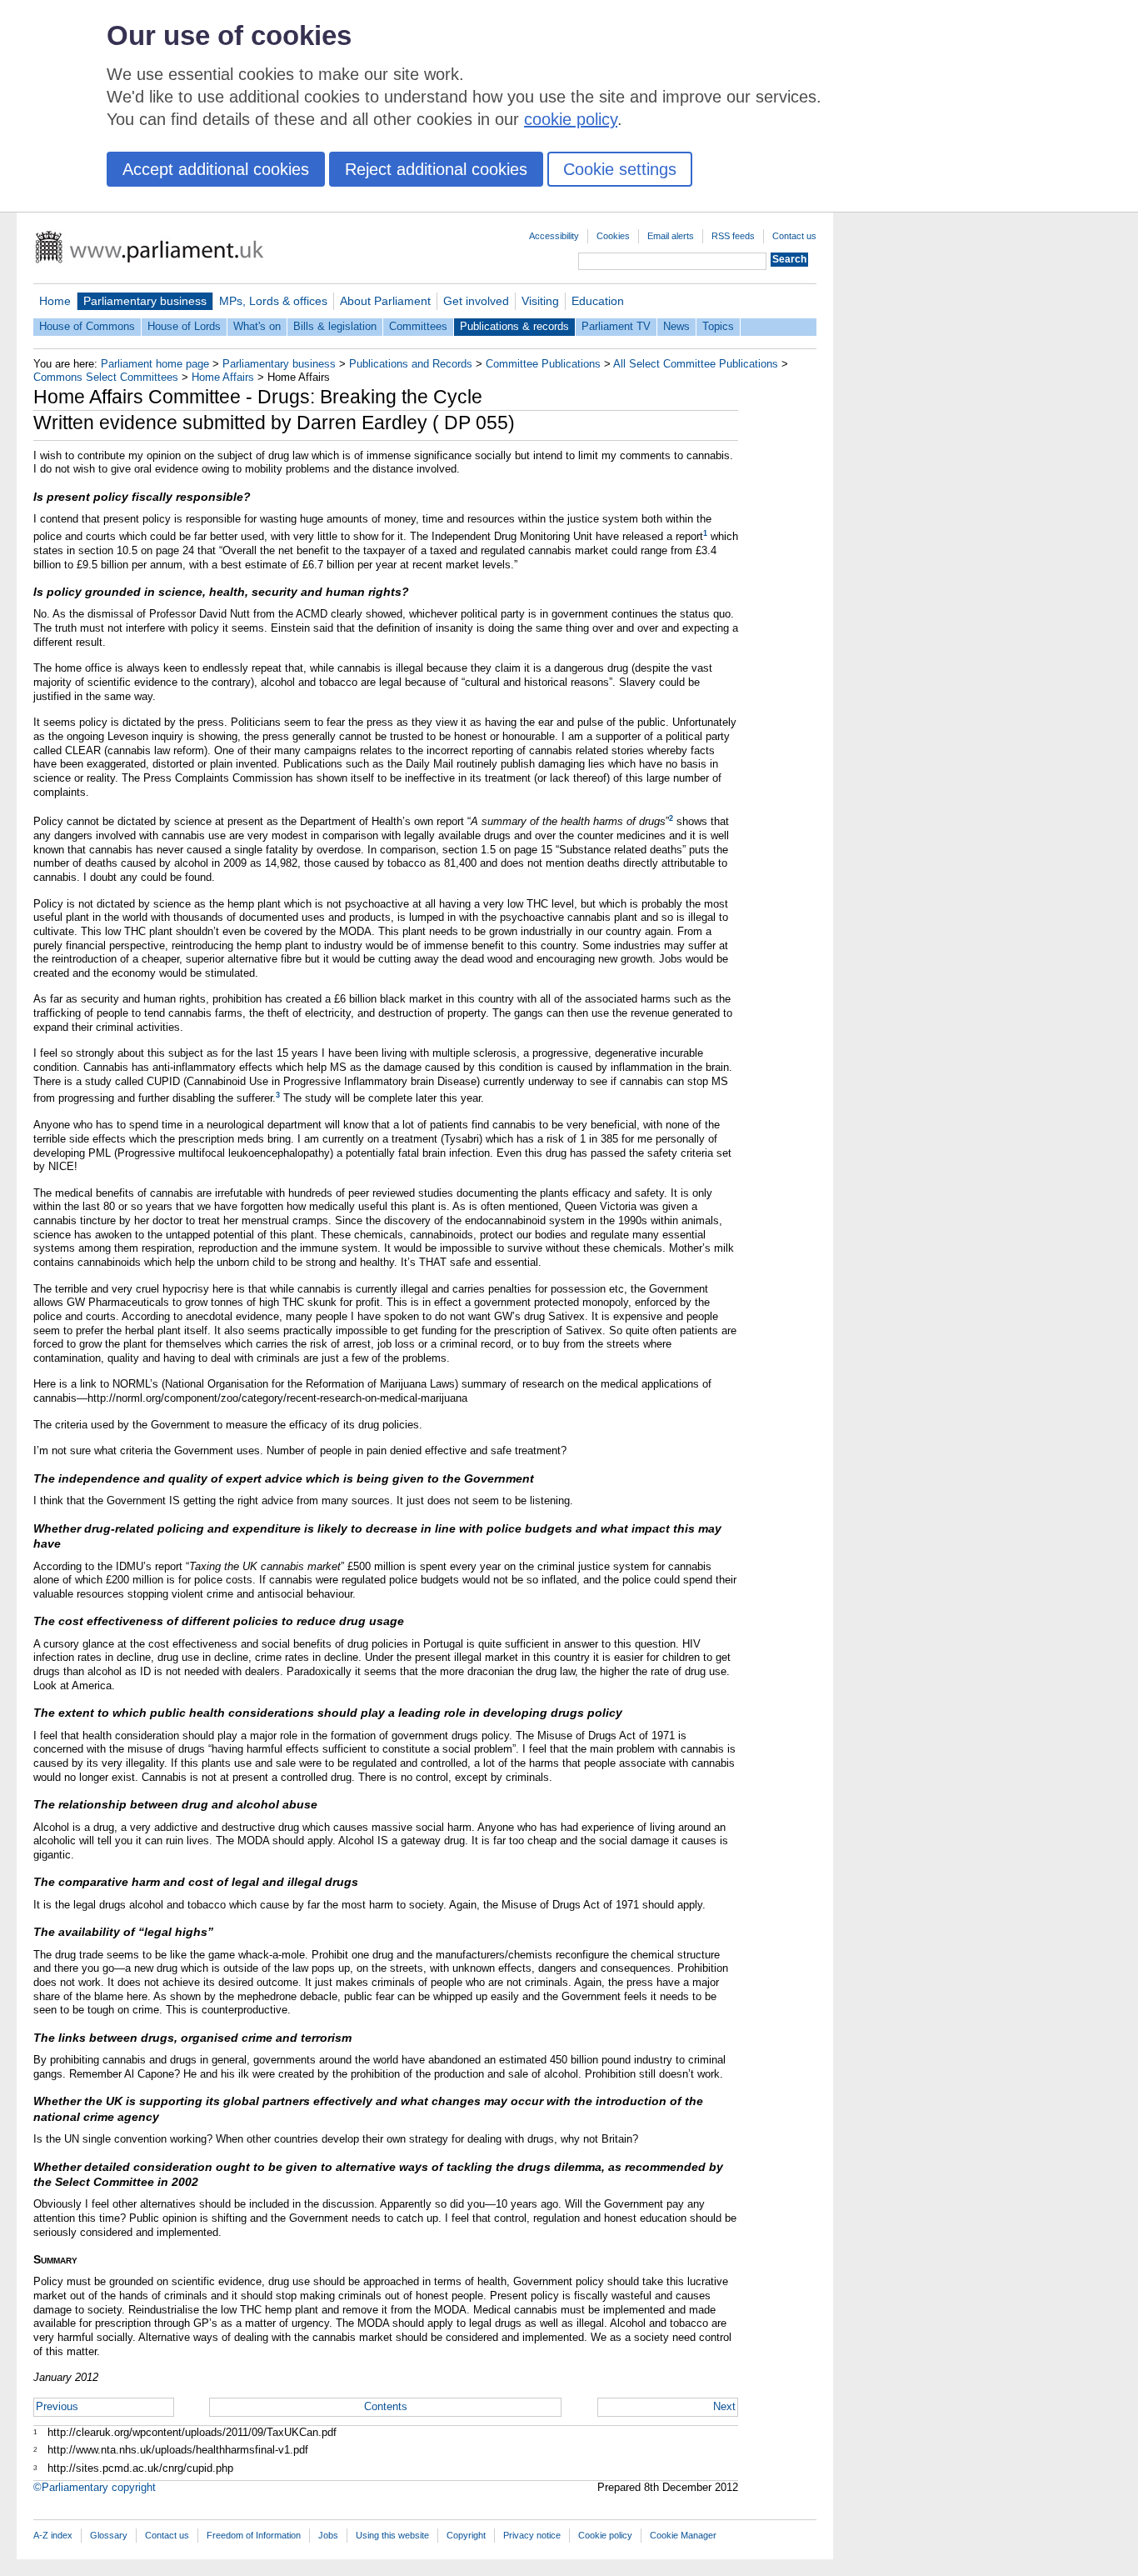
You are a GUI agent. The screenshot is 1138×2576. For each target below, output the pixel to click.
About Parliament (385, 301)
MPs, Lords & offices (273, 301)
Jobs (328, 2535)
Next (724, 2406)
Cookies (613, 236)
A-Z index (53, 2535)
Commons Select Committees (106, 377)
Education (598, 301)
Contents (386, 2406)
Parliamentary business (145, 301)
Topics (718, 326)
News (676, 326)
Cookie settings (620, 169)
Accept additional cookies (216, 169)
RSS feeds (733, 236)
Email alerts (671, 236)
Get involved (476, 301)
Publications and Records (411, 364)
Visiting (540, 301)
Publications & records (514, 326)
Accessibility (554, 236)
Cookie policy (605, 2535)
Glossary (109, 2535)
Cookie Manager (683, 2535)
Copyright (466, 2535)
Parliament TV (616, 326)
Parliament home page (155, 364)
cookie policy (571, 119)
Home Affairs (223, 377)
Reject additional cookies (436, 169)
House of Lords (184, 326)
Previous (57, 2406)
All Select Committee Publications (696, 364)
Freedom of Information (254, 2535)
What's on (257, 326)
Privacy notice (532, 2535)
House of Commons (87, 326)
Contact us (794, 236)
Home (55, 301)
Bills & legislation (335, 326)
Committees (418, 326)
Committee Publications (543, 364)
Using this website (392, 2535)
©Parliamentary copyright (95, 2487)
